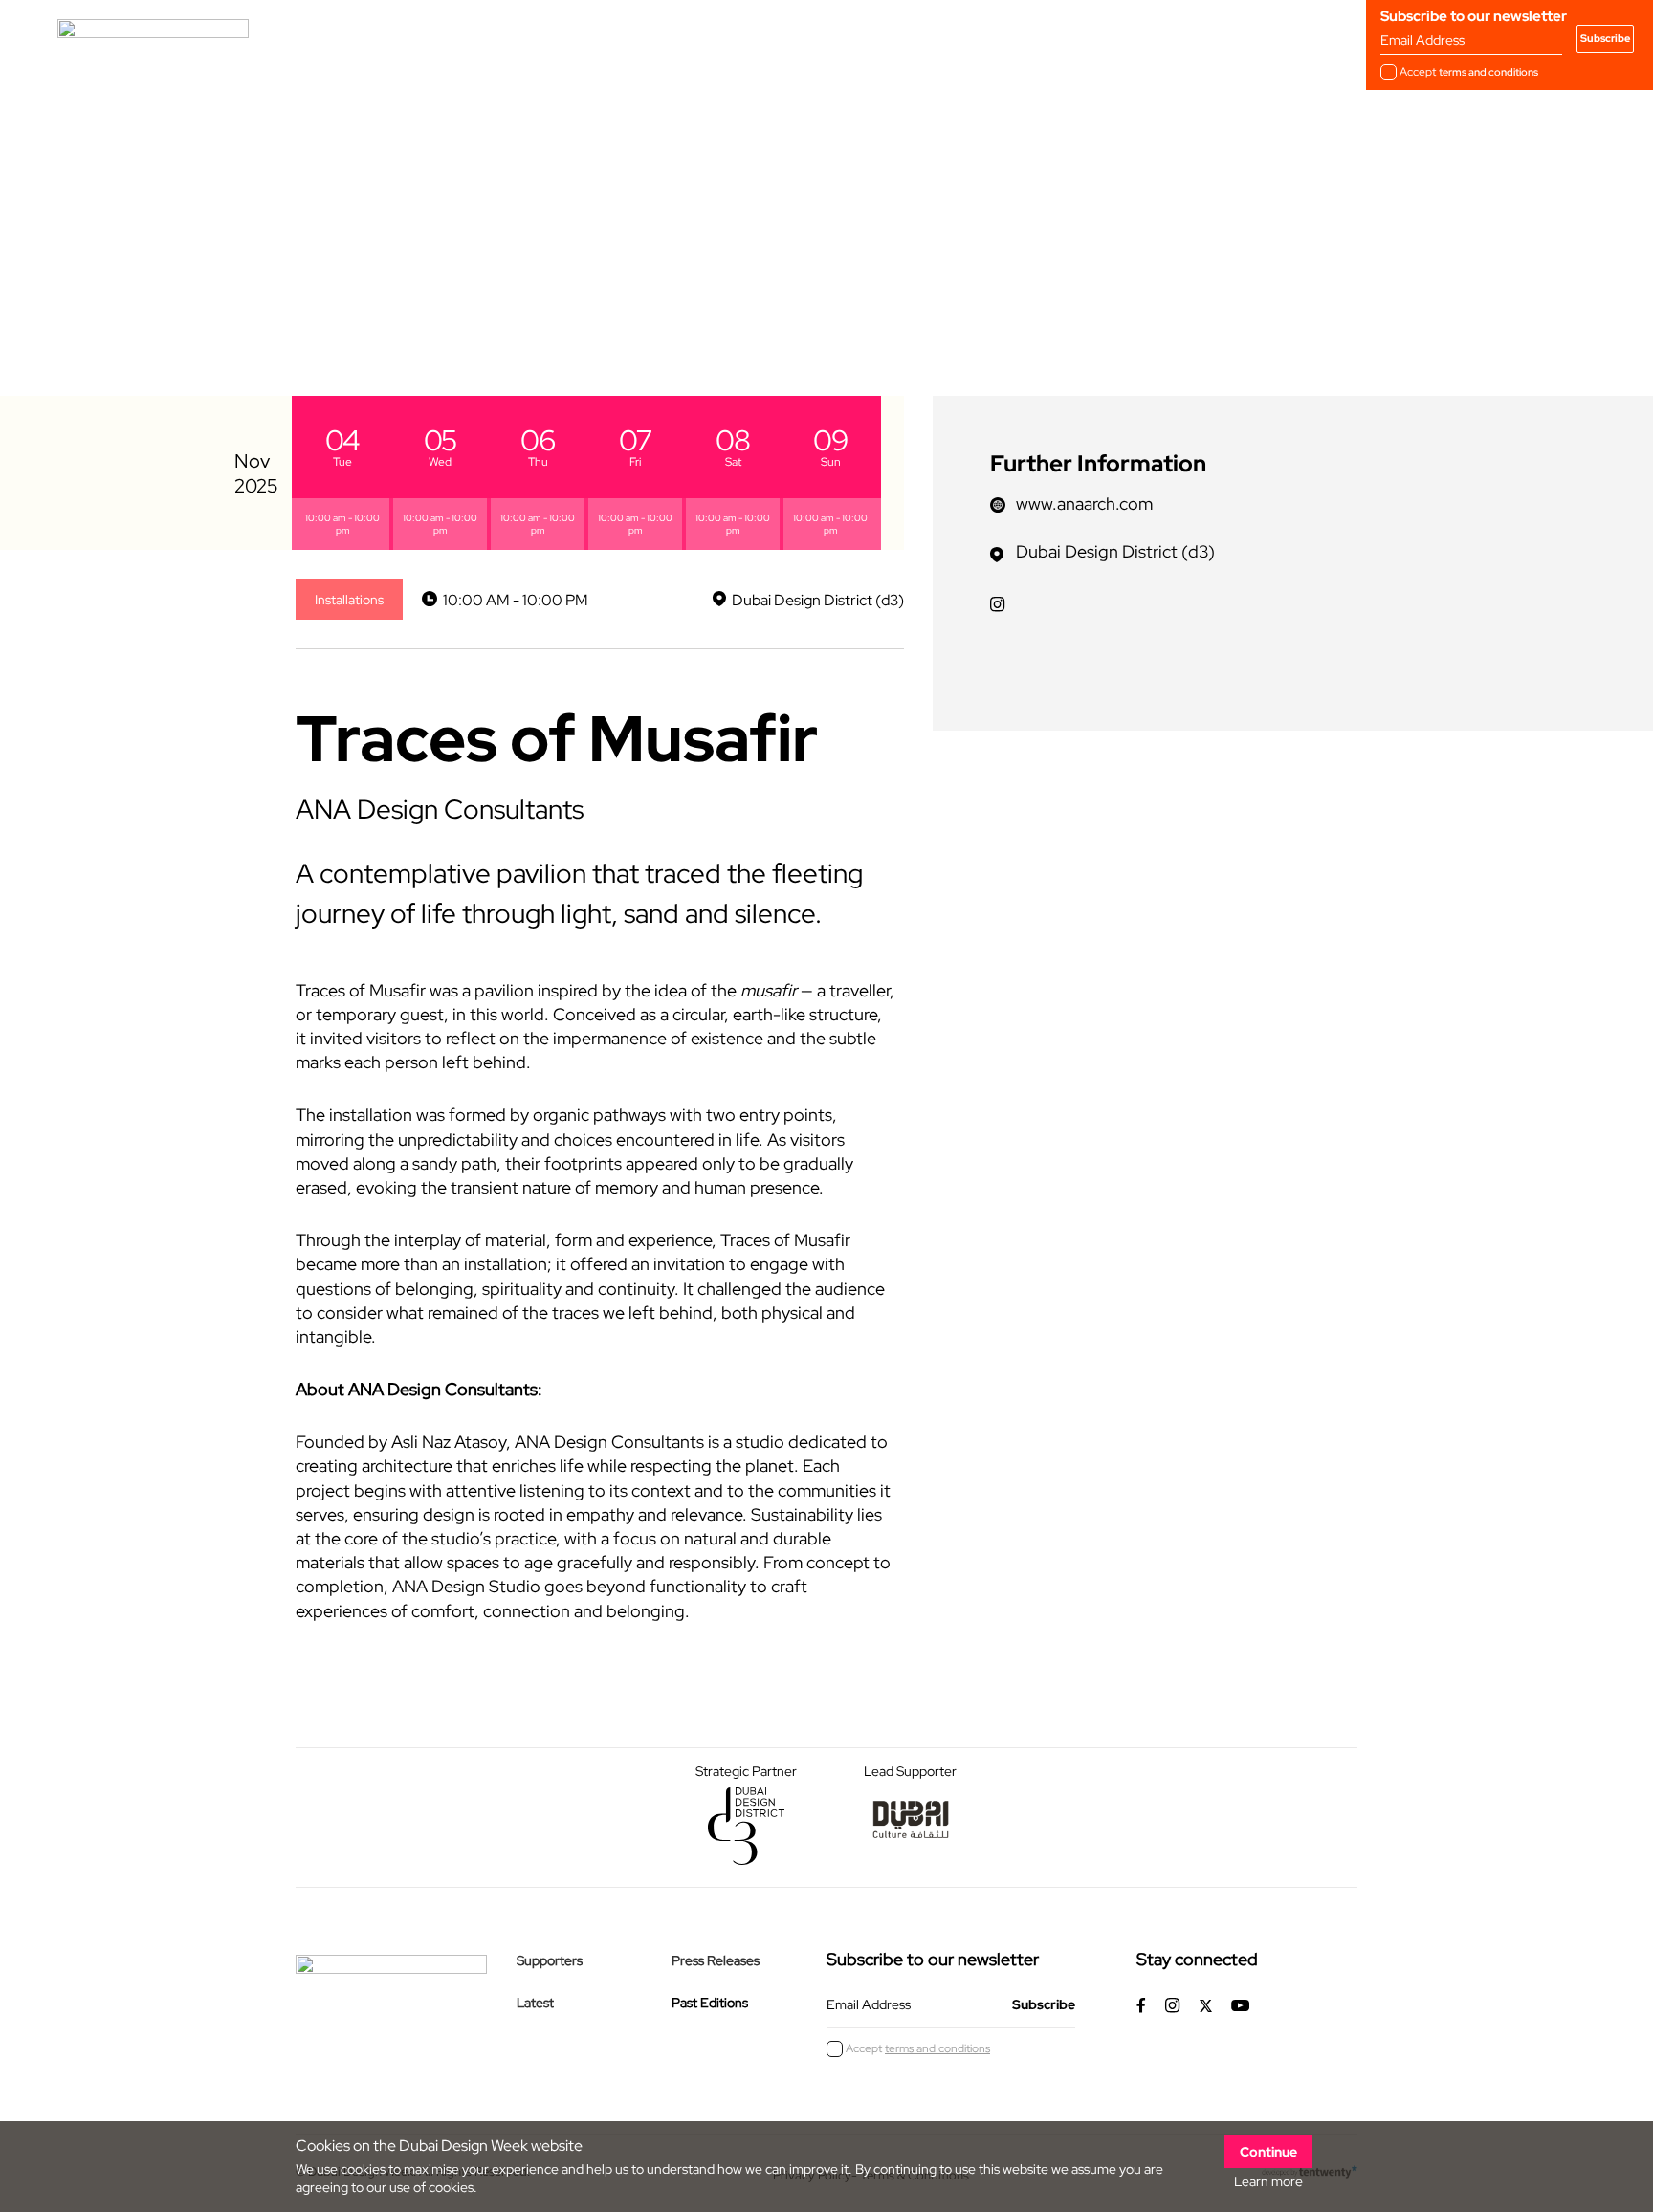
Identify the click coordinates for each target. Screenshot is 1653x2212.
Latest (535, 2003)
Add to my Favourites (386, 300)
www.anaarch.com (1084, 504)
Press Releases (716, 1960)
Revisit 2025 (669, 38)
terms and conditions (1488, 72)
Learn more (1268, 2181)
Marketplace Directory (816, 38)
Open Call (559, 38)
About (467, 38)
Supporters (550, 1960)
